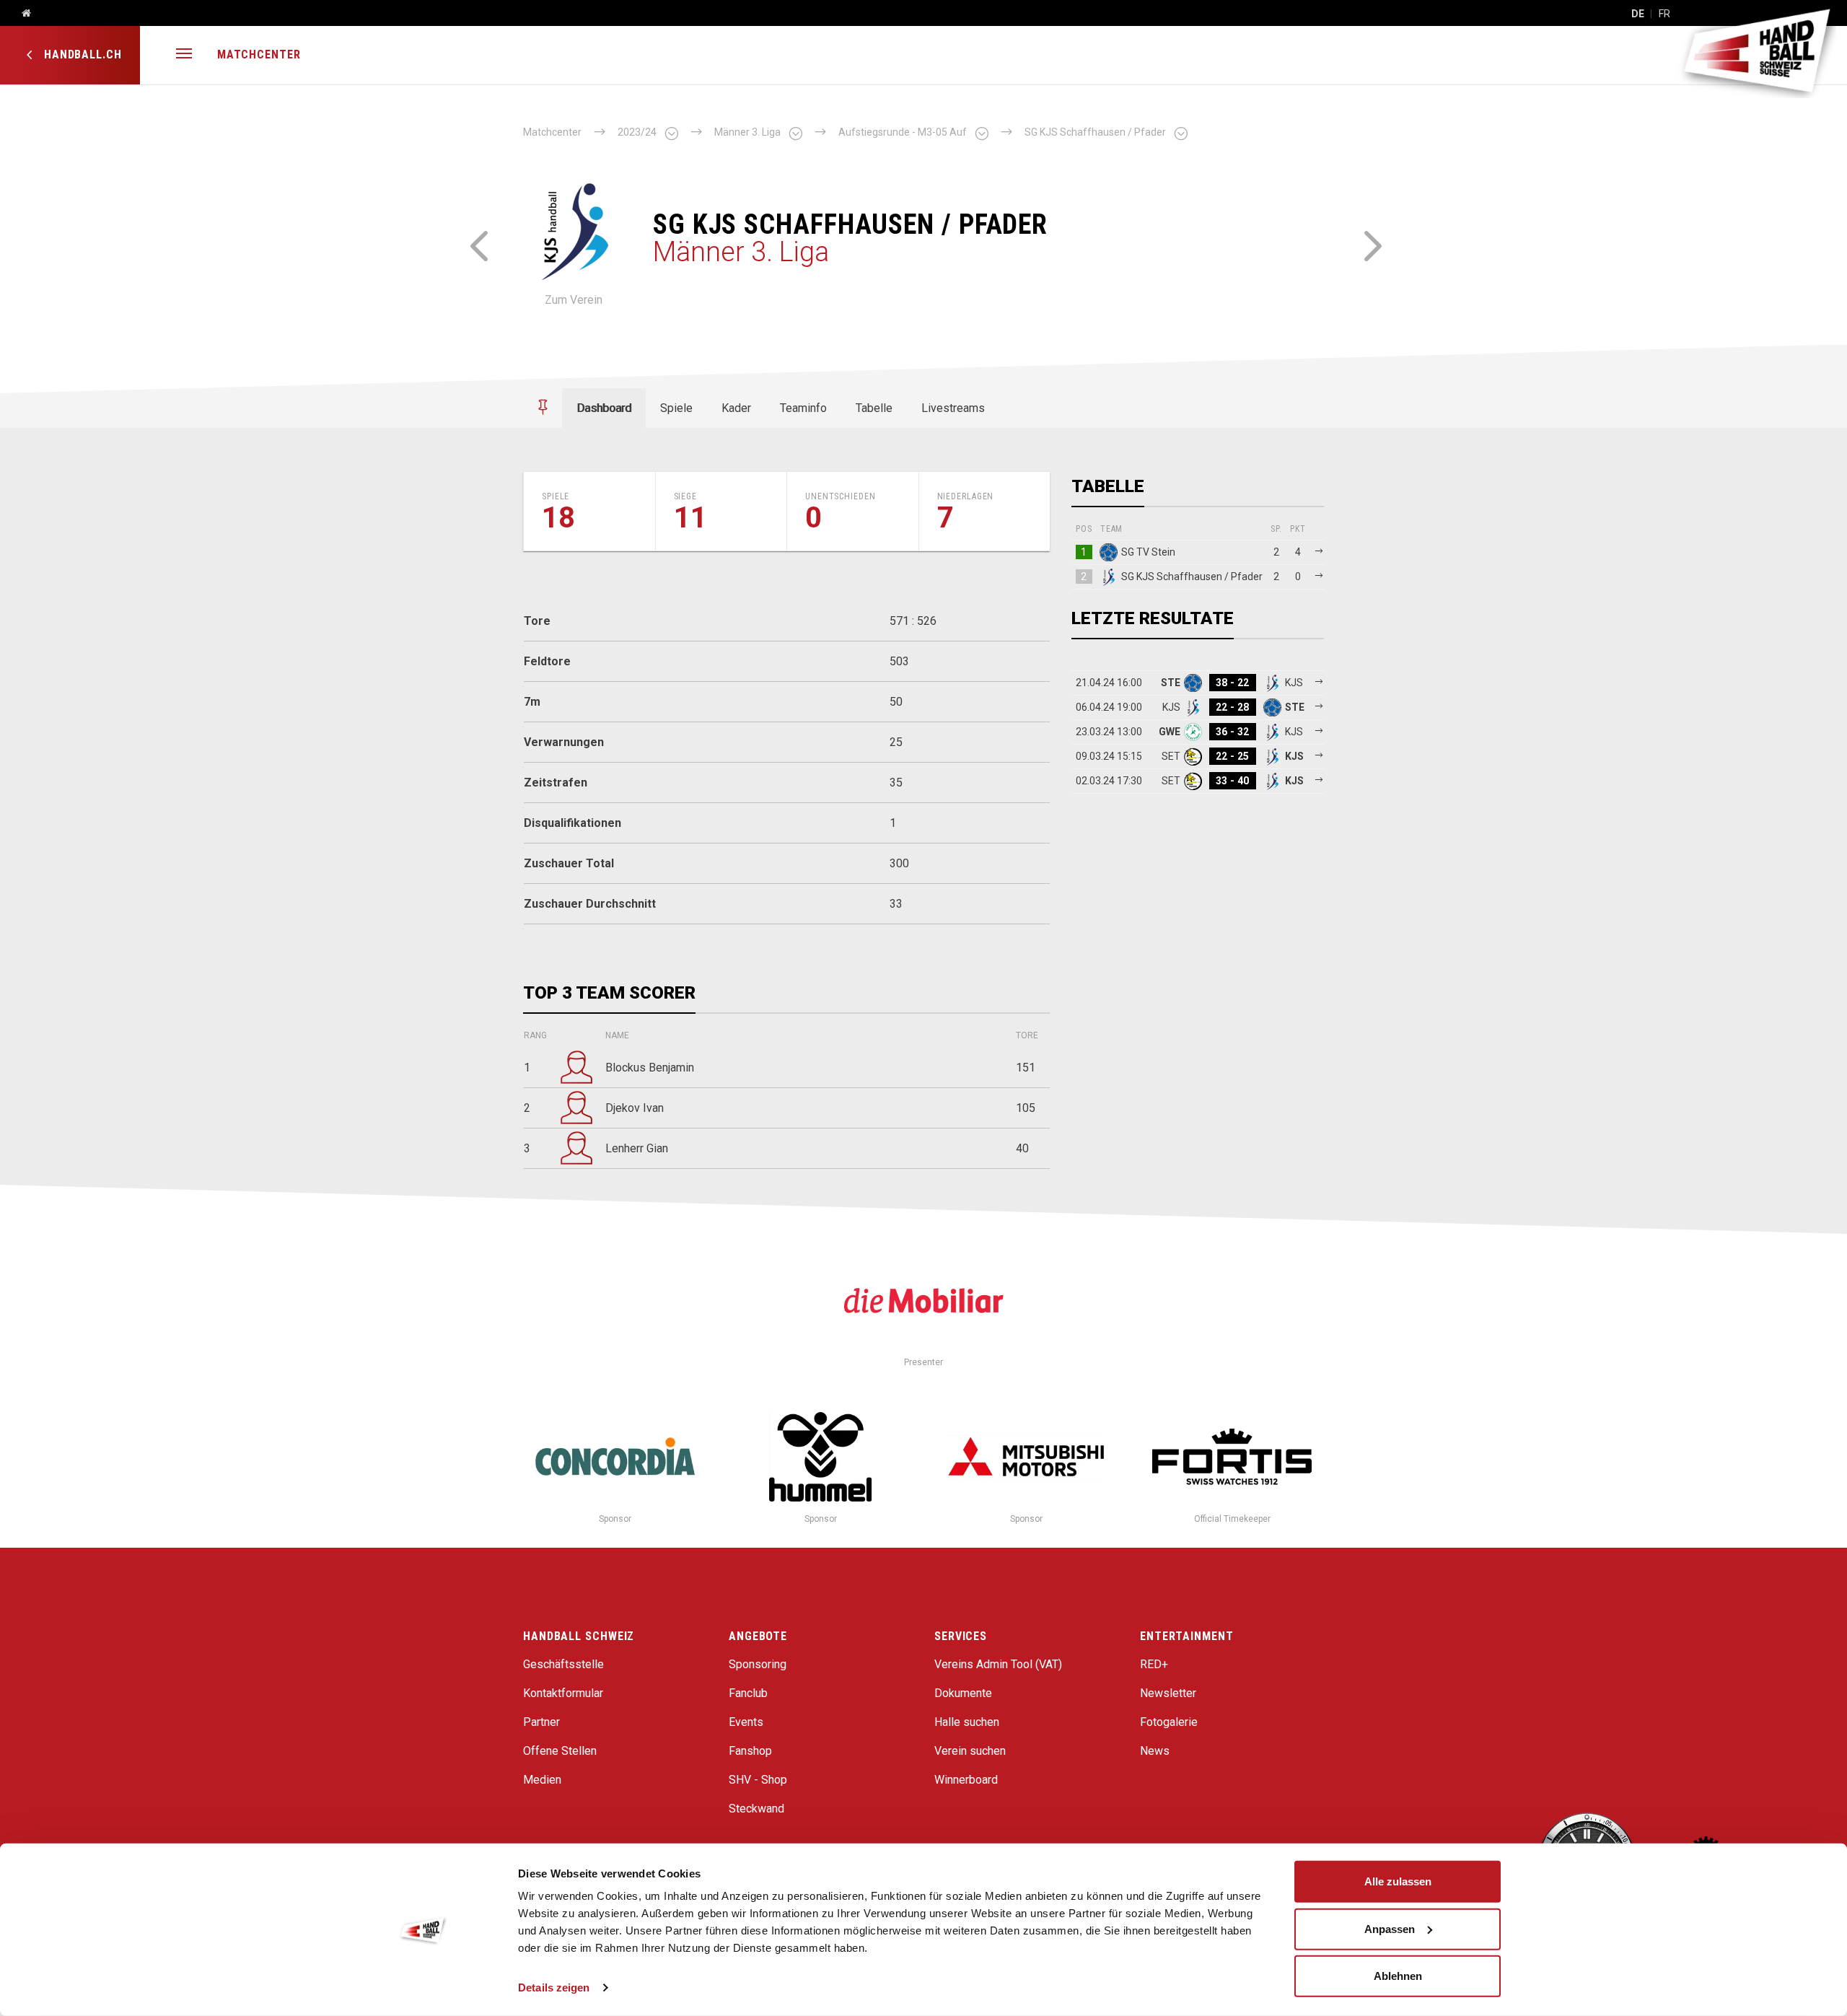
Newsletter (1168, 1693)
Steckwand (756, 1809)
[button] (184, 55)
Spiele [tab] (676, 408)
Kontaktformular (563, 1693)
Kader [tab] (736, 408)
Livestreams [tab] (953, 408)
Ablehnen (1398, 1976)
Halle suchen (967, 1722)
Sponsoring (758, 1664)
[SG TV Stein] (478, 244)
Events (746, 1722)
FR (1664, 14)
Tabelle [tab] (874, 408)
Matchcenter (259, 54)
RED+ (1154, 1664)
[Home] (21, 14)
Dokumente (963, 1693)
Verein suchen (970, 1751)
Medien (542, 1780)
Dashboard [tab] (604, 408)
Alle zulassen (1398, 1881)
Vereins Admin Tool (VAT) (998, 1664)
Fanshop (750, 1751)
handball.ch (81, 54)
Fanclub (748, 1693)
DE (1638, 14)
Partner (541, 1722)
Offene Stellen (560, 1751)
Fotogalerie (1169, 1722)
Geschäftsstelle (563, 1664)
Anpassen (1390, 1928)
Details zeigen (554, 1987)
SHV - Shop (758, 1780)
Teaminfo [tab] (803, 408)
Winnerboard (966, 1780)
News (1155, 1751)
